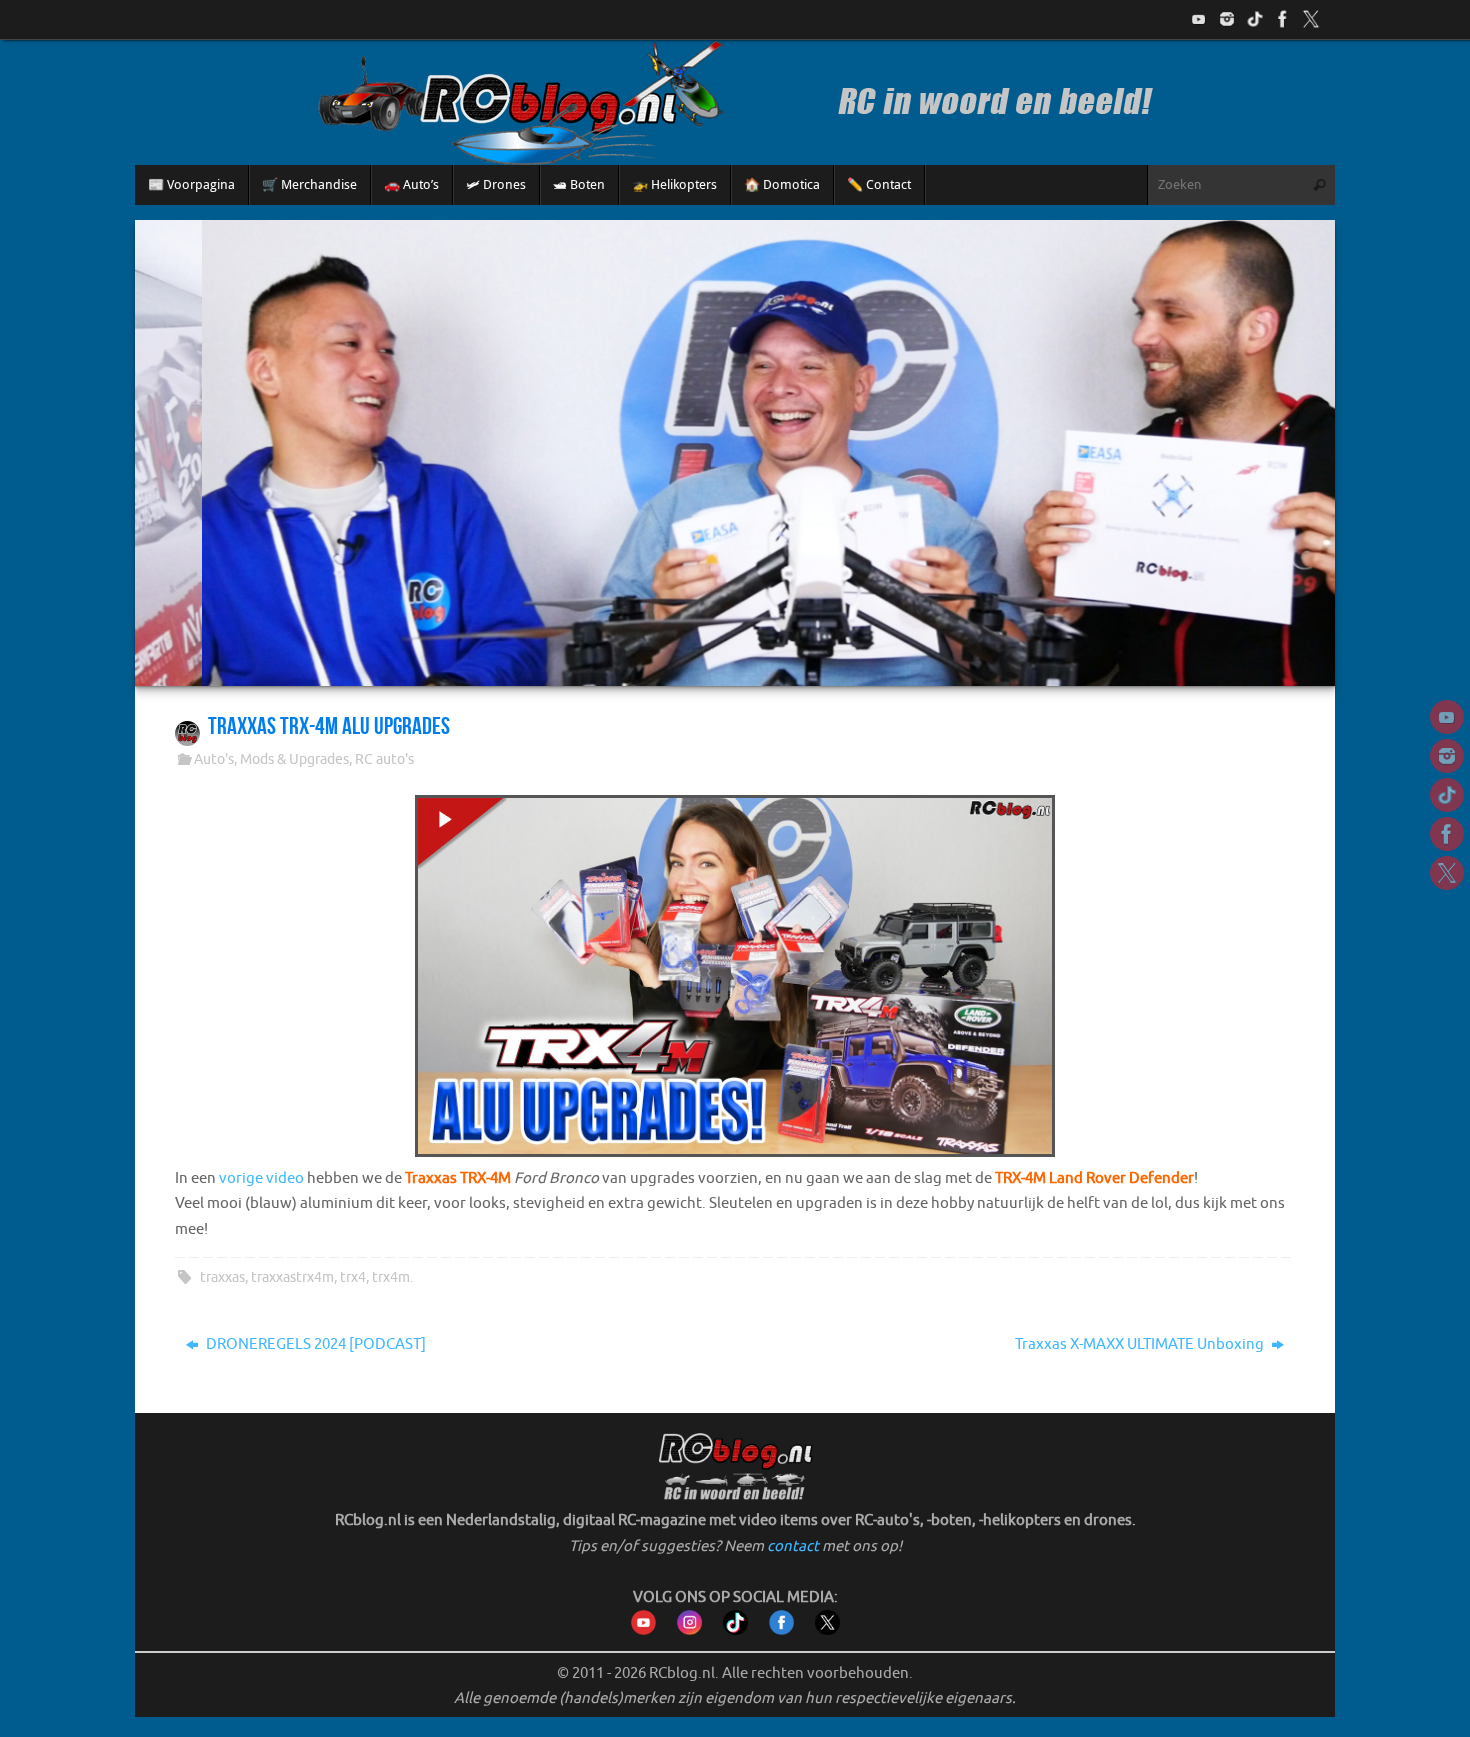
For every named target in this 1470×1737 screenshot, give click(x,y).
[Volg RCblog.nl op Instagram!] (689, 1630)
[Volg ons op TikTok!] (1255, 19)
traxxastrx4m (292, 1277)
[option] (735, 452)
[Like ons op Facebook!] (1283, 19)
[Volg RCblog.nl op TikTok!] (735, 1630)
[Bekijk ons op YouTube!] (1199, 19)
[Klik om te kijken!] (735, 980)
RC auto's (384, 759)
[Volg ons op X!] (1311, 19)
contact (793, 1546)
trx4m (391, 1277)
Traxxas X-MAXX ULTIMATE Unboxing (1141, 1344)
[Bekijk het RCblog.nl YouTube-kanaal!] (643, 1630)
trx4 (353, 1277)
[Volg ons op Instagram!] (1227, 19)
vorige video (261, 1178)
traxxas (222, 1277)
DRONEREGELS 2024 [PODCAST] (314, 1344)
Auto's (214, 759)
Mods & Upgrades (294, 759)
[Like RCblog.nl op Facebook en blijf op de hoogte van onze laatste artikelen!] (781, 1630)
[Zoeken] (1319, 185)
